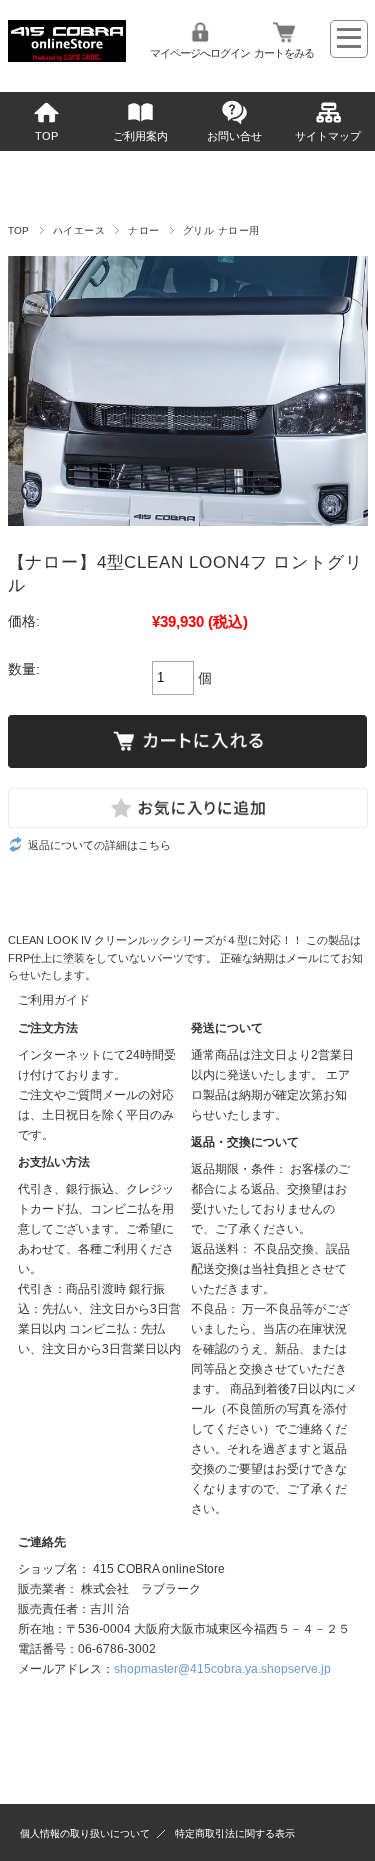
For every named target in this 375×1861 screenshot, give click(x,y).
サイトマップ (328, 136)
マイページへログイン (200, 53)
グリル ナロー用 (221, 230)
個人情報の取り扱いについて (85, 1833)
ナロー (143, 230)
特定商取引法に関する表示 (235, 1833)
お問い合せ (234, 136)
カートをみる (284, 53)
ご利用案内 (140, 136)
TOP (46, 136)
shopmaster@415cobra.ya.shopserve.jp (222, 1669)
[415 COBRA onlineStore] (67, 56)
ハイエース (79, 230)
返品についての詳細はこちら (99, 845)
